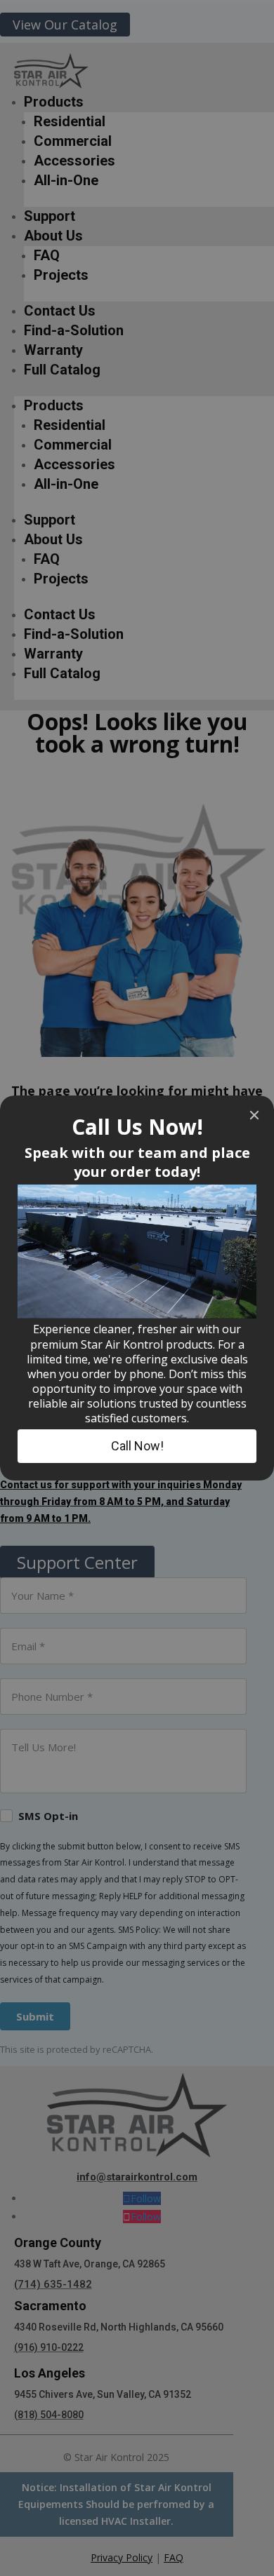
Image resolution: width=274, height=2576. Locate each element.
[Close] (254, 1115)
